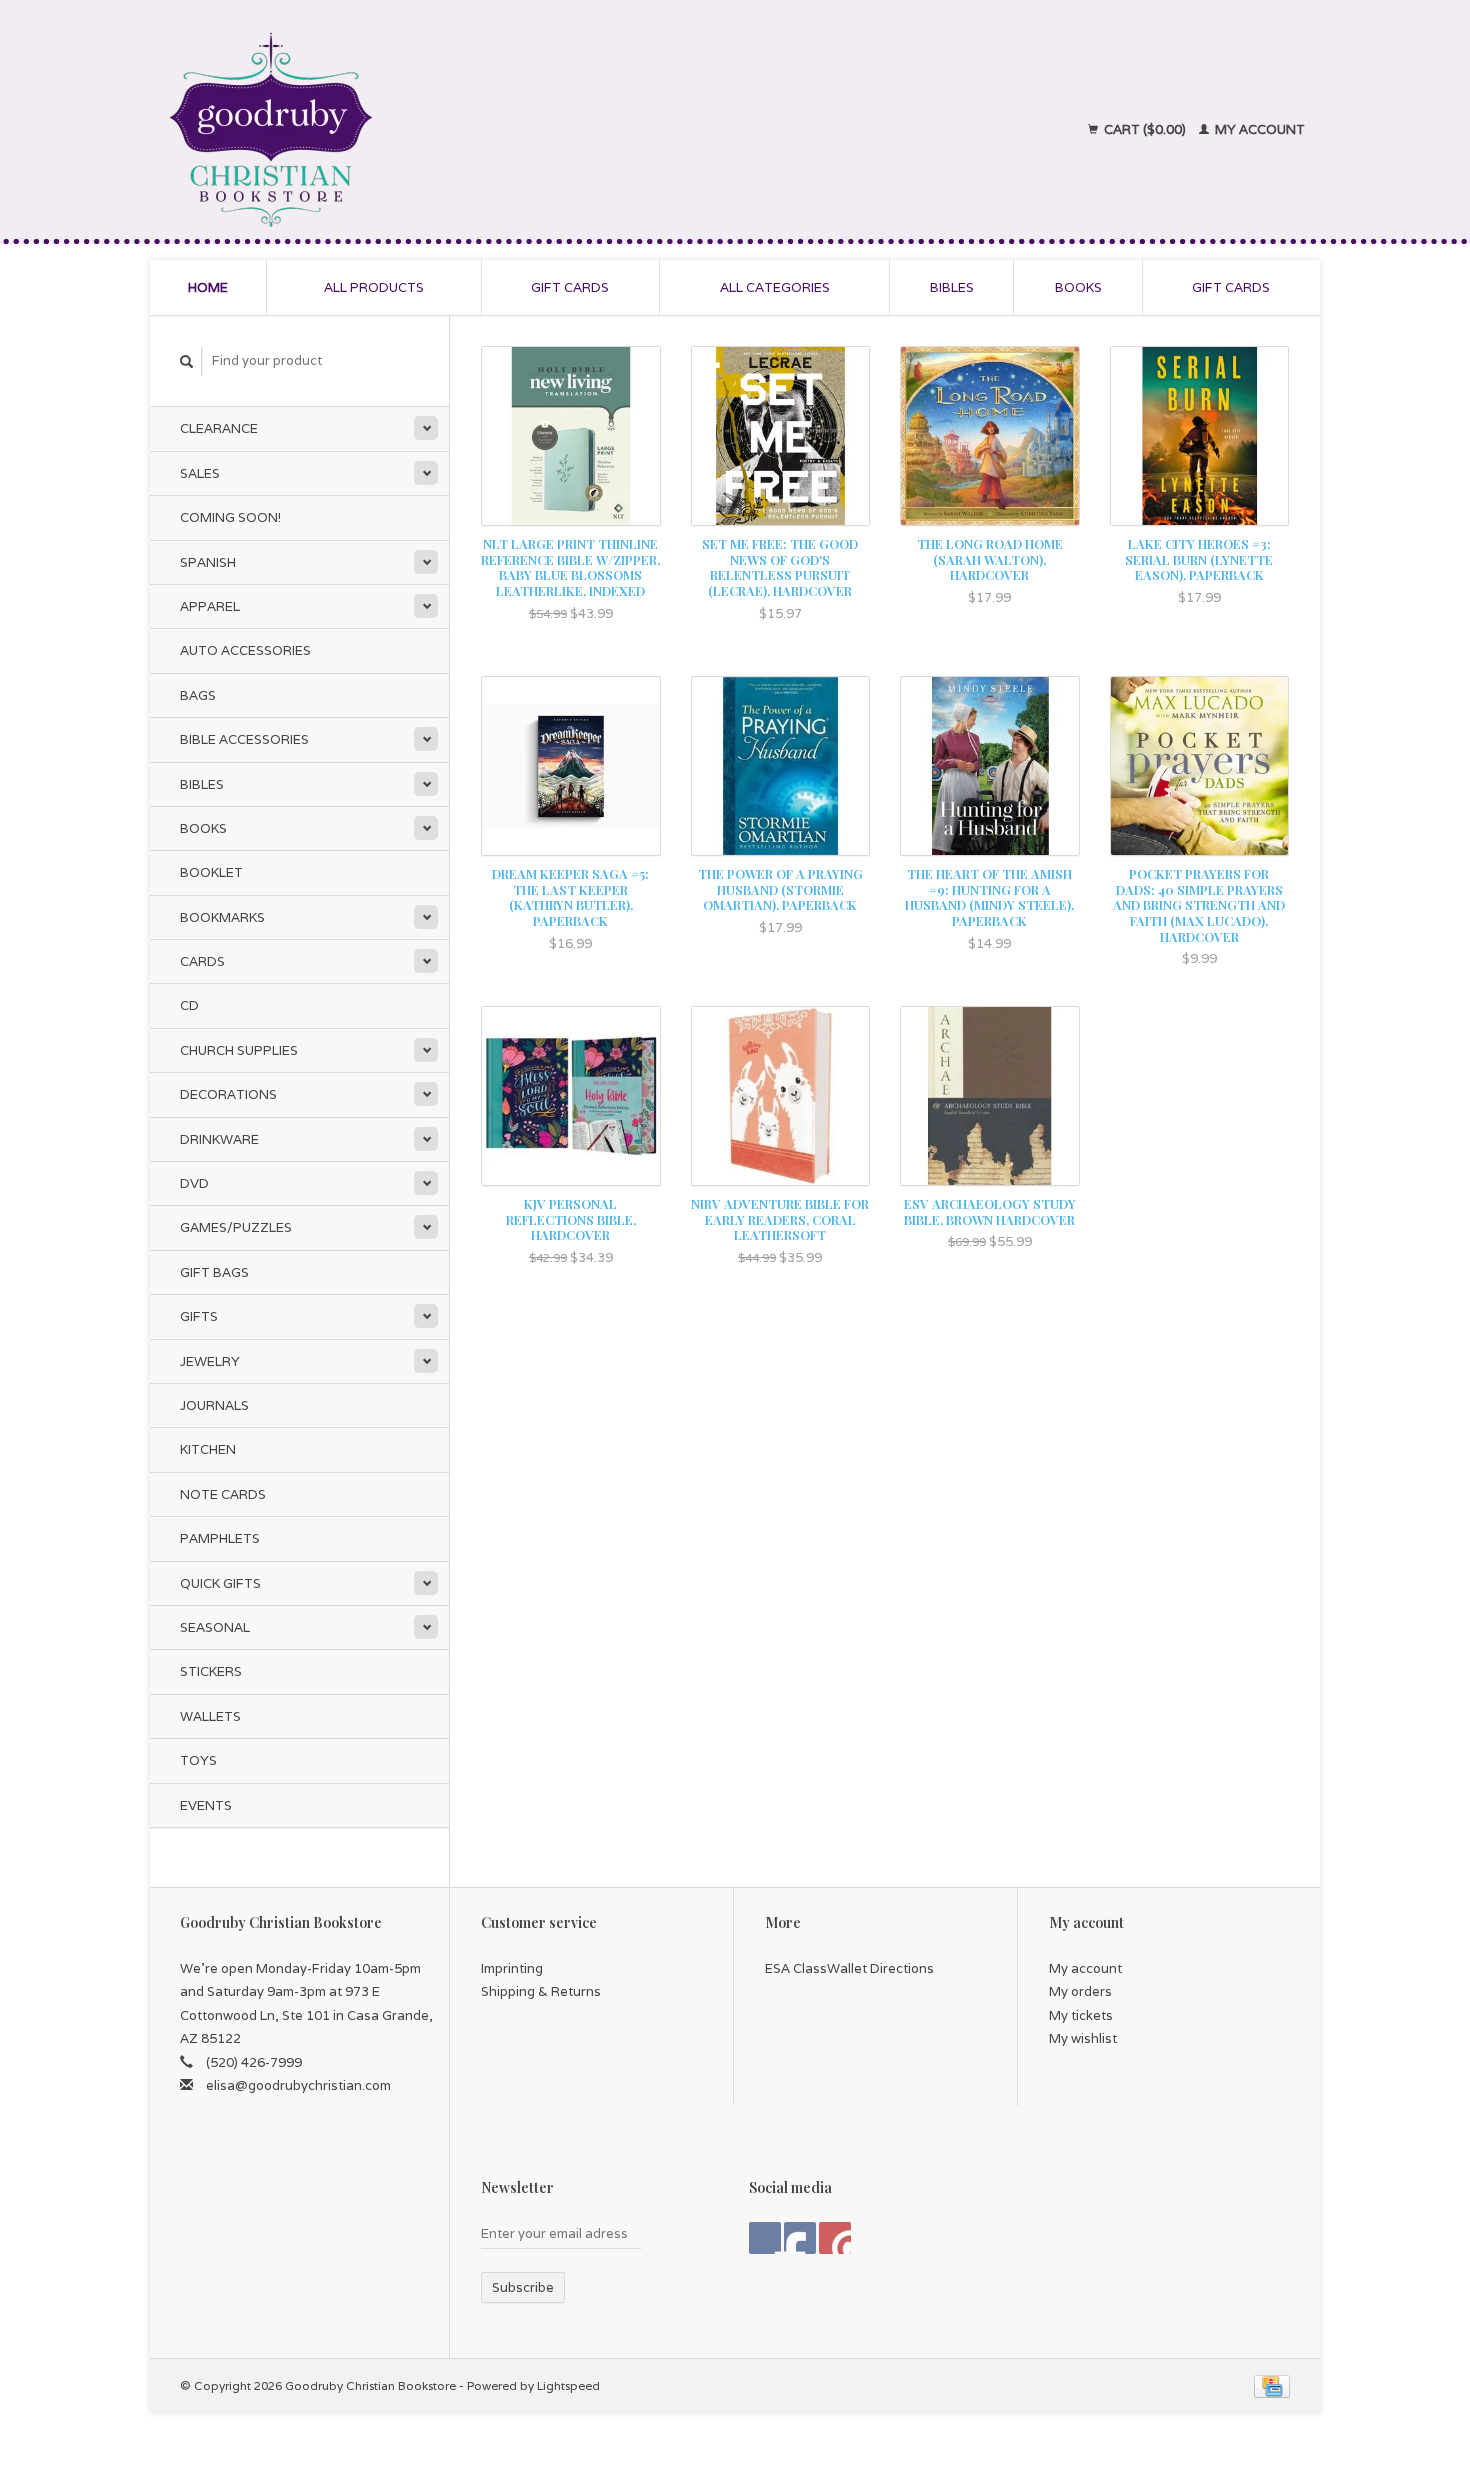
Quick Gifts (220, 1583)
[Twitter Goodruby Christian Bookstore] (800, 2238)
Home (208, 287)
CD (189, 1005)
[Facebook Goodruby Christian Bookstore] (765, 2238)
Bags (198, 695)
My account (1258, 129)
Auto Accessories (245, 650)
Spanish (208, 562)
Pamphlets (220, 1538)
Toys (198, 1760)
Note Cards (223, 1494)
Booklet (211, 872)
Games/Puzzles (236, 1227)
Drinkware (219, 1139)
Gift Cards (1231, 287)
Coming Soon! (230, 517)
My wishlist (1083, 2038)
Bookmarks (222, 917)
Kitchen (208, 1449)
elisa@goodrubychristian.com (298, 2085)
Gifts (199, 1316)
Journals (214, 1405)
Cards (202, 961)
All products (374, 287)
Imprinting (512, 1968)
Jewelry (210, 1361)
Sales (200, 473)
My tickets (1081, 2015)
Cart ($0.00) (1145, 129)
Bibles (952, 287)
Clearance (219, 428)
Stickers (211, 1671)
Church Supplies (239, 1050)
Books (1078, 287)
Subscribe (523, 2287)
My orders (1080, 1991)
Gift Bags (214, 1272)
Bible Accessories (244, 739)
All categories (775, 287)
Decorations (228, 1094)
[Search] (187, 361)
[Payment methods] (1272, 2385)
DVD (194, 1183)
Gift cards (570, 287)
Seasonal (215, 1627)
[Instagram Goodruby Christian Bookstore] (835, 2238)
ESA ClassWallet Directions (849, 1968)
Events (206, 1805)
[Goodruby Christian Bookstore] (446, 130)
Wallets (210, 1716)
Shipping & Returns (541, 1991)
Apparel (210, 606)
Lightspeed (568, 2385)
